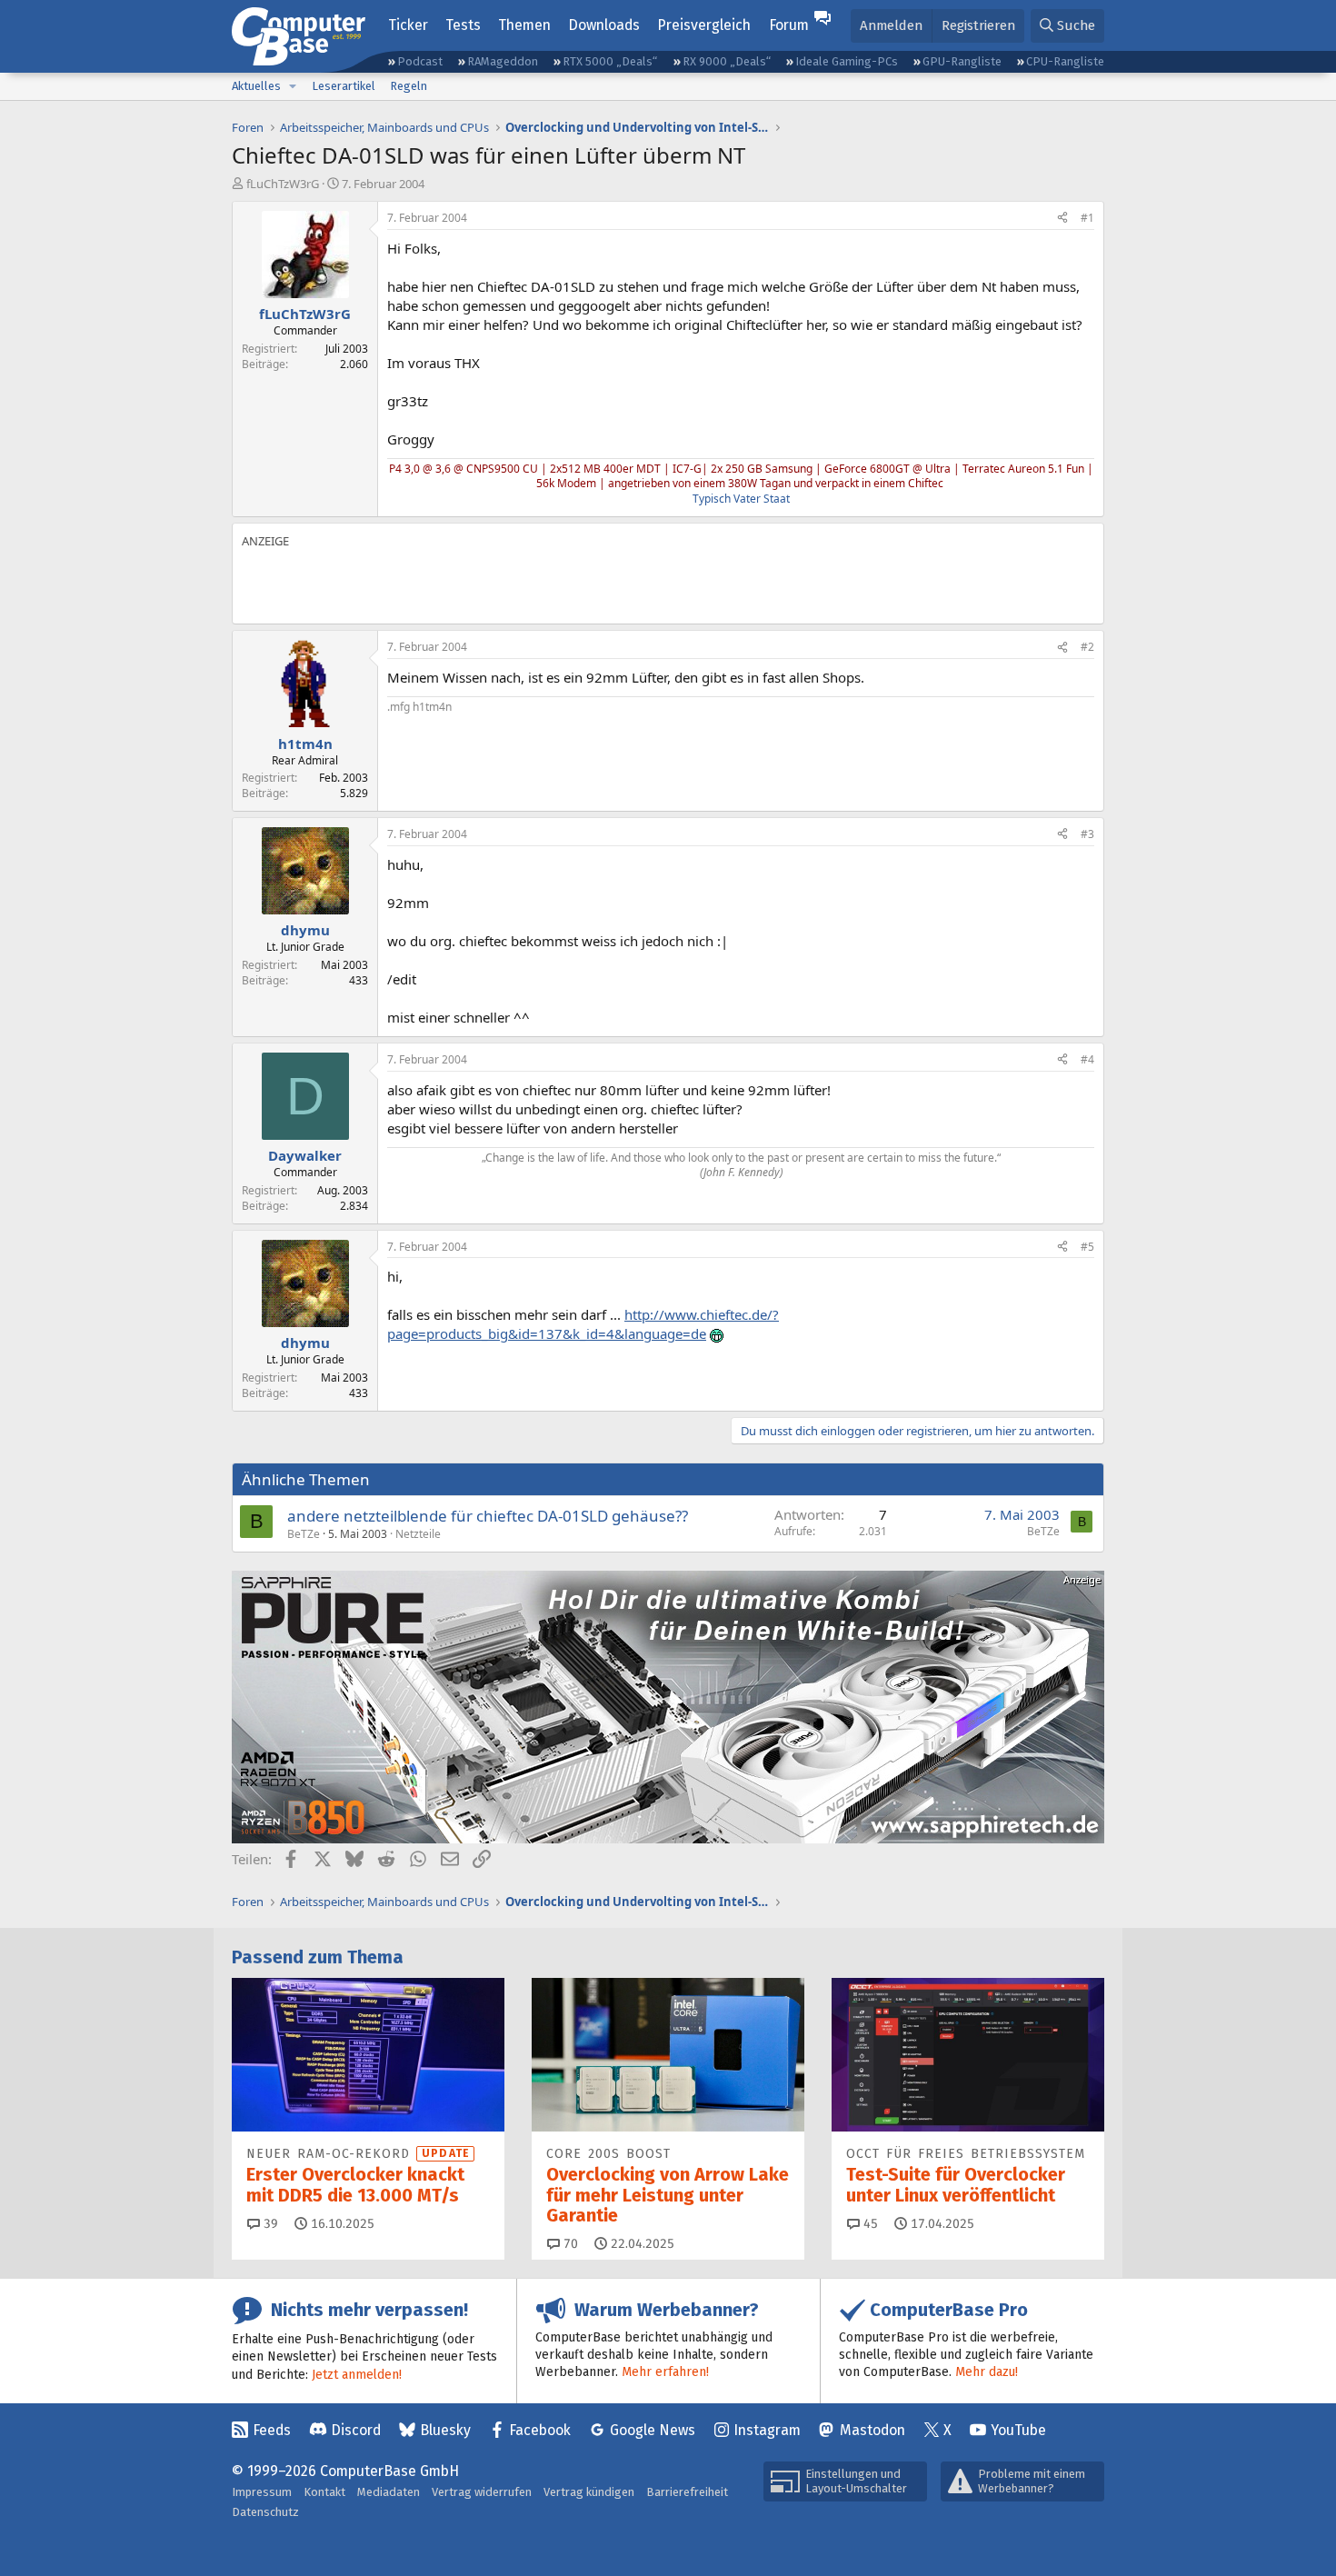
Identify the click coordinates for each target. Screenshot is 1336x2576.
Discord (356, 2430)
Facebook (540, 2430)
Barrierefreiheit (687, 2492)
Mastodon (872, 2430)
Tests (463, 25)
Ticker (408, 25)
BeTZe (304, 1534)
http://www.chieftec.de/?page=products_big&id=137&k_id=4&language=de (583, 1324)
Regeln (409, 86)
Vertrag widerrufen (482, 2492)
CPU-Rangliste (1065, 61)
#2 (1087, 647)
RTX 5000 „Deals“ (610, 61)
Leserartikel (344, 86)
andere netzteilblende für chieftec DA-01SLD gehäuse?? (488, 1516)
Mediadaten (389, 2492)
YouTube (1018, 2430)
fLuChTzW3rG (283, 184)
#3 (1087, 834)
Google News (653, 2430)
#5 (1087, 1247)
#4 (1087, 1059)
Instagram (767, 2430)
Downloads (604, 25)
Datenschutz (265, 2512)
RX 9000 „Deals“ (727, 61)
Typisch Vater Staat (741, 499)
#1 (1087, 218)
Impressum (262, 2492)
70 (569, 2244)
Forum (789, 25)
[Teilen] (1062, 219)
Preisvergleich (704, 25)
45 (869, 2224)
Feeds (272, 2430)
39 (269, 2224)
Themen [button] (524, 25)
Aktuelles (256, 86)
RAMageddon (503, 61)
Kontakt (324, 2492)
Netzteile (418, 1534)
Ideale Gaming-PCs (847, 61)
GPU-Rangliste (962, 61)
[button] (293, 86)
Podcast (420, 61)
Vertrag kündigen (589, 2492)
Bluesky (445, 2430)
